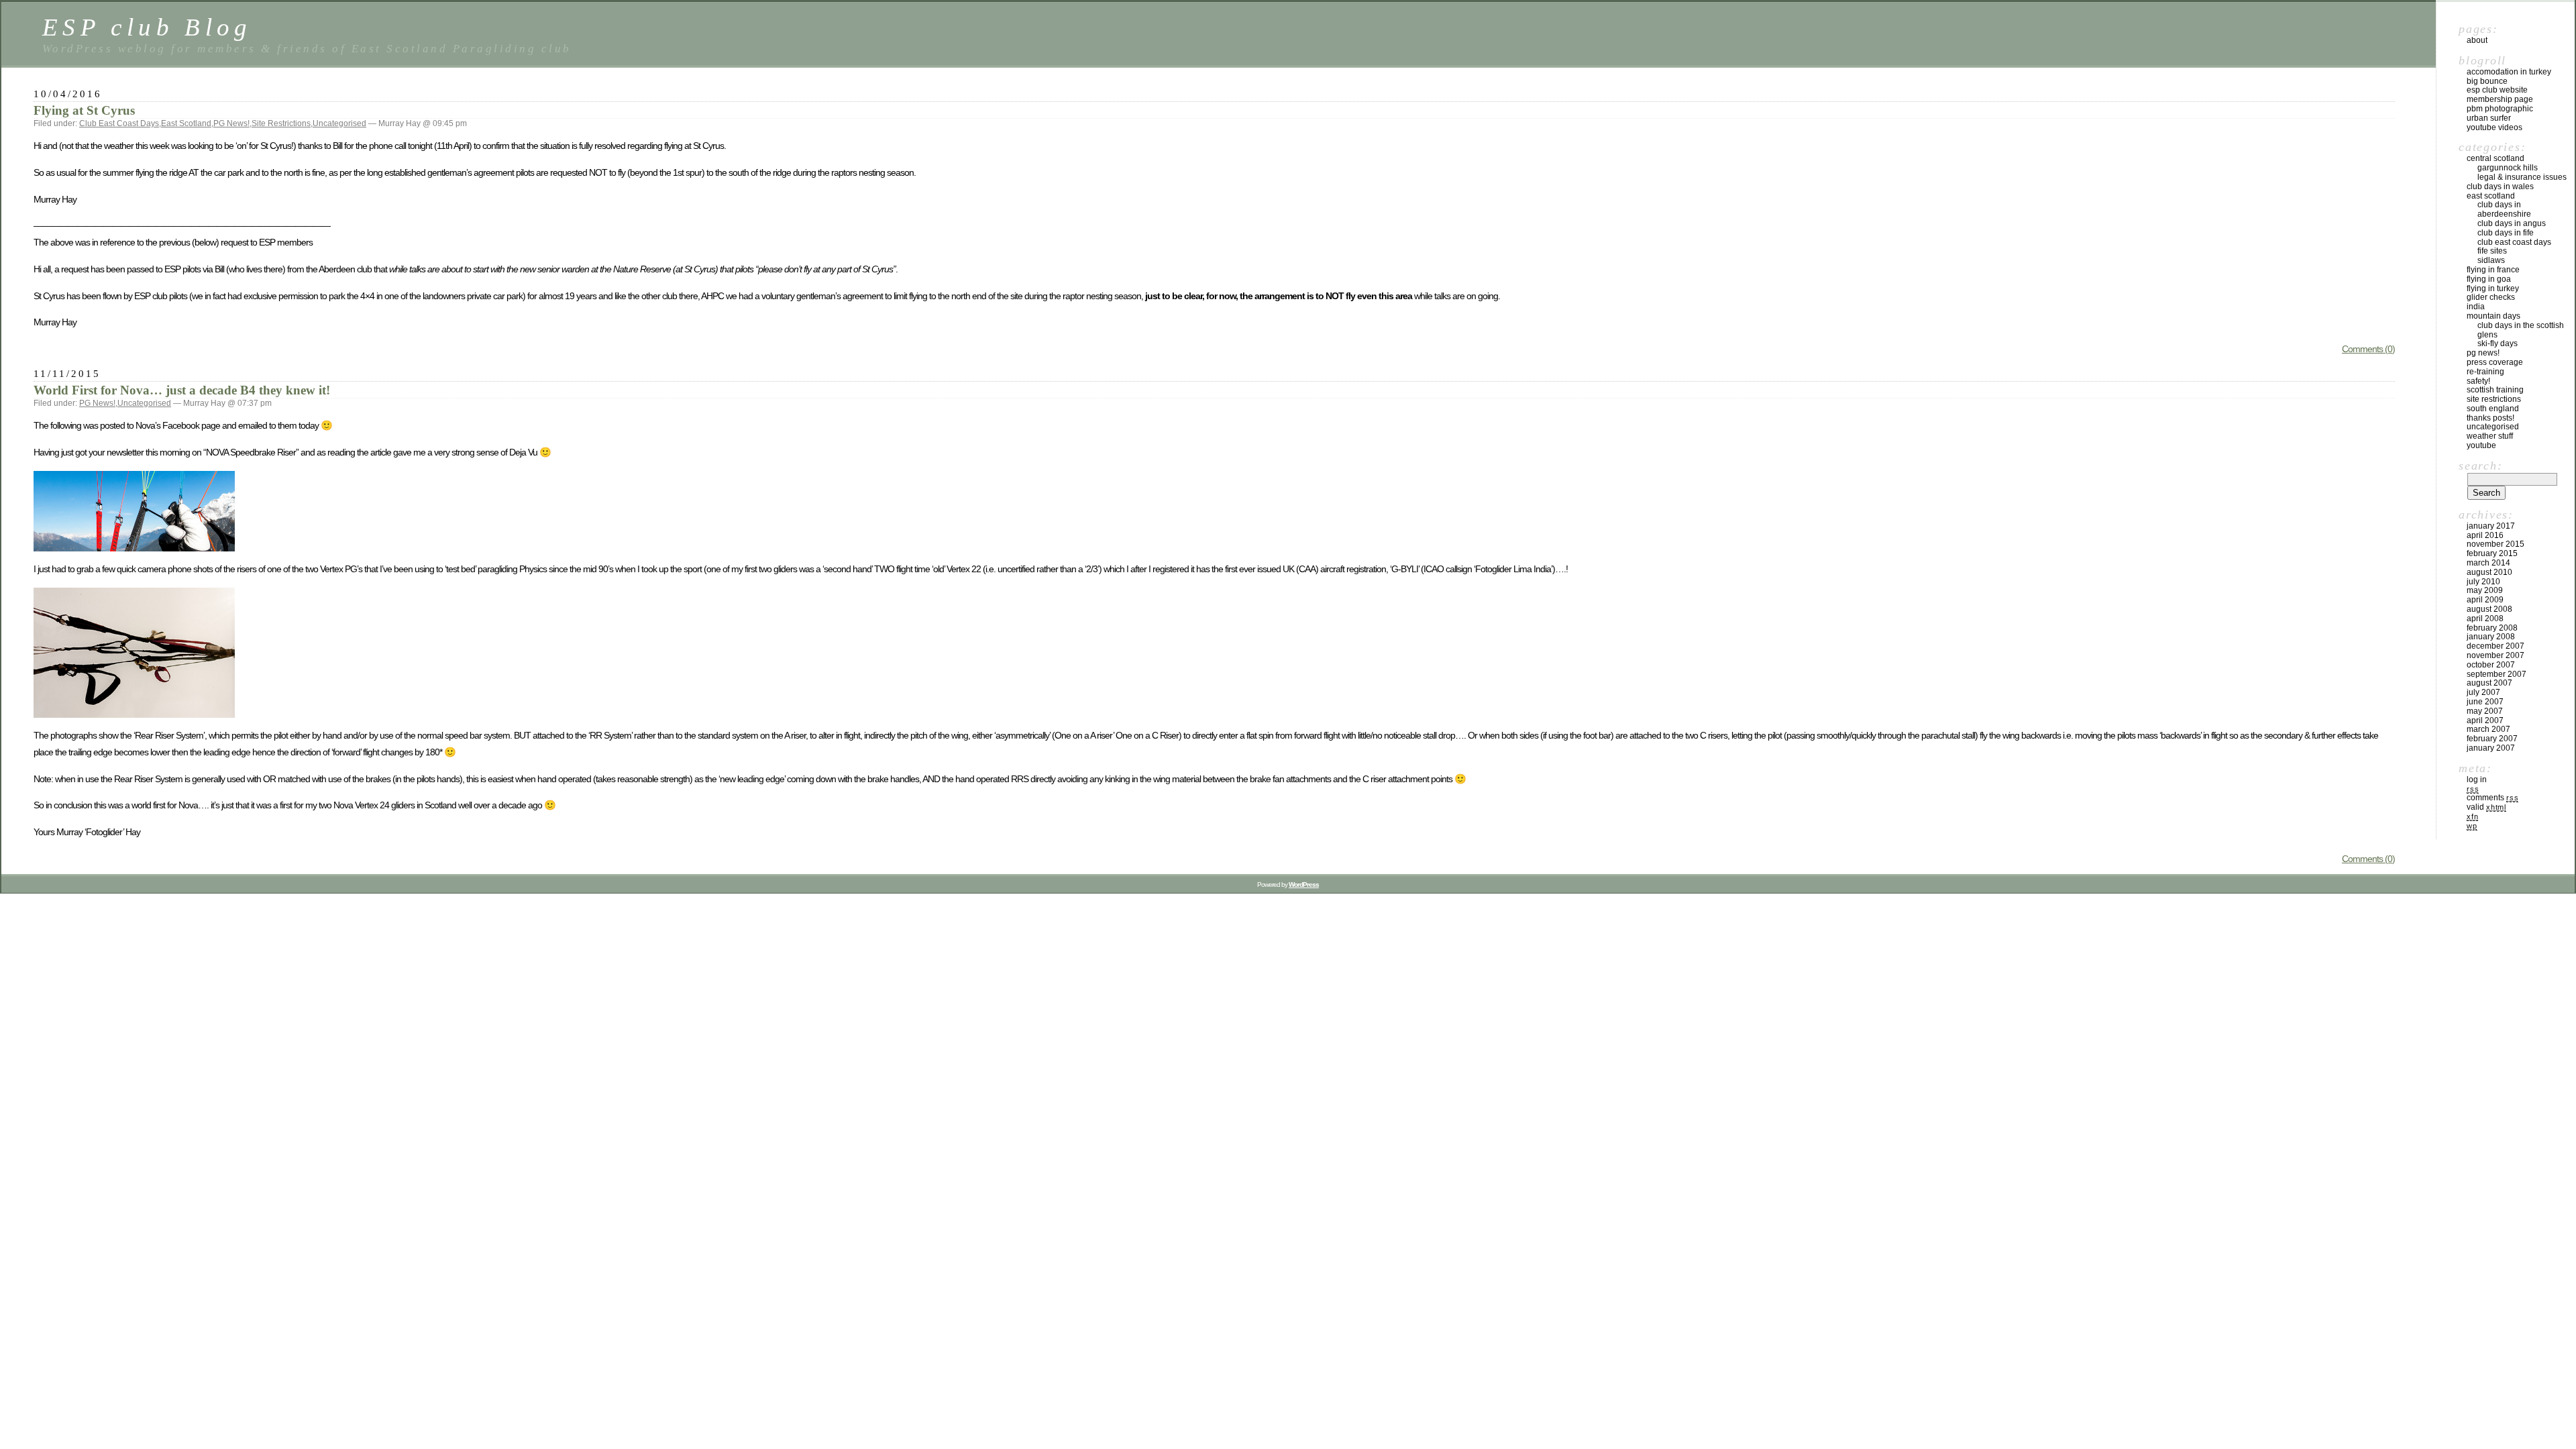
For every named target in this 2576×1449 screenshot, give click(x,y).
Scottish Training (2495, 390)
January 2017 (2491, 526)
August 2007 (2489, 683)
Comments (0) (2368, 349)
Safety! (2478, 381)
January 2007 (2491, 748)
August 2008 (2489, 609)
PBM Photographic (2500, 109)
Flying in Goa (2489, 279)
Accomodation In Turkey (2509, 72)
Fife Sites (2492, 251)
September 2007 (2497, 674)
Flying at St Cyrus (84, 110)
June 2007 (2485, 702)
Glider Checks (2491, 297)
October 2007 (2491, 665)
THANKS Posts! (2490, 418)
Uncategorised (339, 123)
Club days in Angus (2512, 223)
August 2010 (2489, 572)
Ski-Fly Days (2498, 343)
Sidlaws (2491, 260)
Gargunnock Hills (2508, 168)
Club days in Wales (2500, 186)
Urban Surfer (2489, 118)
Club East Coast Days (119, 123)
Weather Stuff (2490, 436)
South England (2493, 409)
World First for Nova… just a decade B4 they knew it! (182, 390)
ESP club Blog (147, 27)
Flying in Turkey (2493, 288)
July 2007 (2483, 692)
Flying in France (2493, 270)
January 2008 (2491, 637)
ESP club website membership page (2500, 95)
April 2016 (2485, 535)
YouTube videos (2494, 127)
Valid (2486, 807)
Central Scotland (2495, 158)
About (2477, 40)
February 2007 (2492, 739)
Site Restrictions (281, 123)
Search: (2480, 466)
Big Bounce (2487, 81)
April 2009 (2485, 600)
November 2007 (2495, 655)
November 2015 (2495, 544)
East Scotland (186, 123)
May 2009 (2485, 590)
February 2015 (2492, 553)
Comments (2492, 798)
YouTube (2481, 445)
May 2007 (2485, 711)
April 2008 (2485, 619)
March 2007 (2488, 729)
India (2476, 307)
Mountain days (2493, 316)
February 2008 (2492, 628)
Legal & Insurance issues (2522, 177)
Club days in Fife (2506, 233)
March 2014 (2488, 563)
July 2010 (2483, 582)
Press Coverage (2495, 362)
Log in (2477, 780)
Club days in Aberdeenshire (2504, 209)
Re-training (2485, 372)
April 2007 (2485, 720)
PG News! (231, 123)
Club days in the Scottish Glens (2521, 330)
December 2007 (2495, 646)
